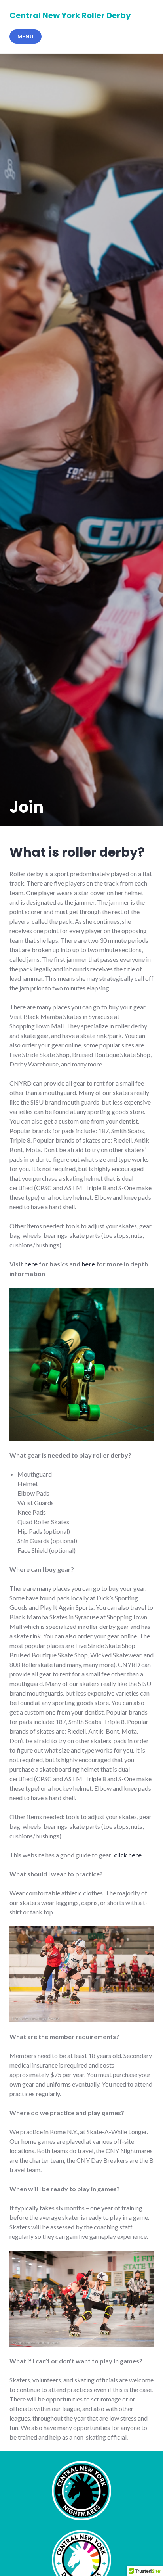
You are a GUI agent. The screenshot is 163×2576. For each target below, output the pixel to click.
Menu (26, 36)
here (31, 1264)
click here (128, 1855)
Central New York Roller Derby (70, 15)
